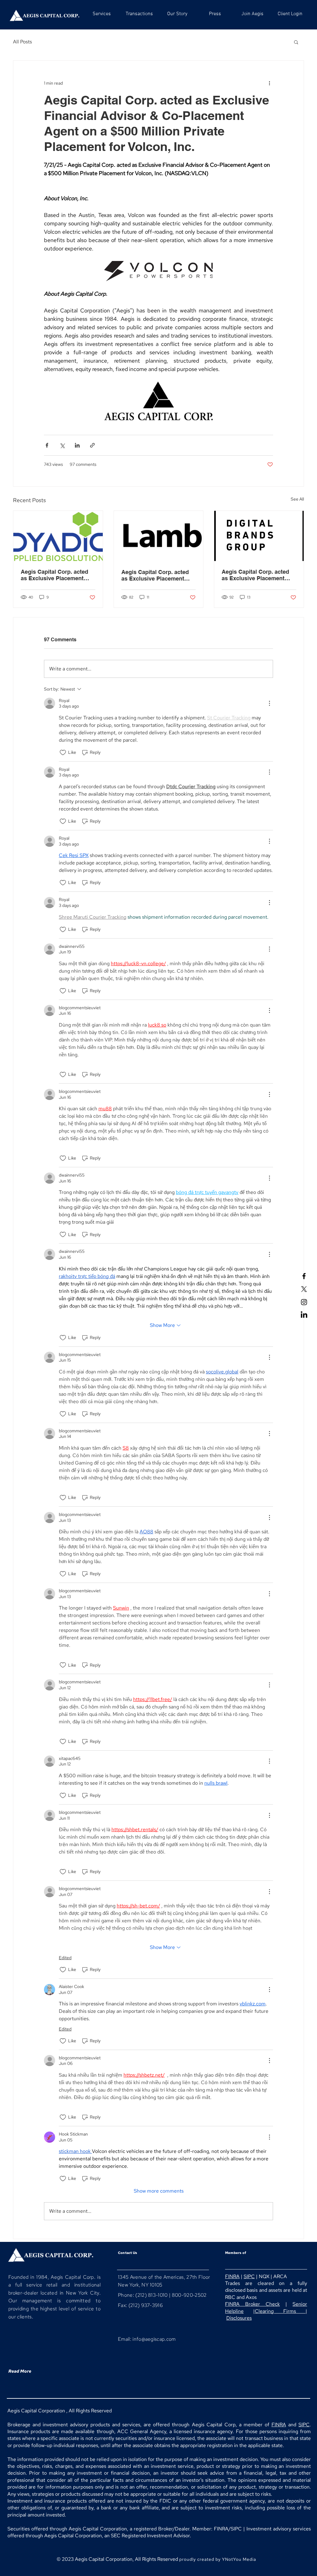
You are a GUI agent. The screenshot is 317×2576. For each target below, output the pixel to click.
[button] (296, 42)
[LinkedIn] (304, 1315)
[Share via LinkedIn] (77, 445)
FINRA (232, 2276)
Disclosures (239, 2318)
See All (297, 499)
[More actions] (269, 83)
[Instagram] (304, 1302)
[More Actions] (269, 703)
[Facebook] (304, 1276)
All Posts (22, 42)
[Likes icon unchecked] (63, 753)
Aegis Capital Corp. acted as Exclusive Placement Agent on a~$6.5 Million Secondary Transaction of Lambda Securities (155, 575)
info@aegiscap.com (154, 2339)
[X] (304, 1289)
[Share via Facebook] (47, 445)
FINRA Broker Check (252, 2304)
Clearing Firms (280, 2311)
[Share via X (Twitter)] (62, 445)
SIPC (249, 2276)
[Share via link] (92, 445)
